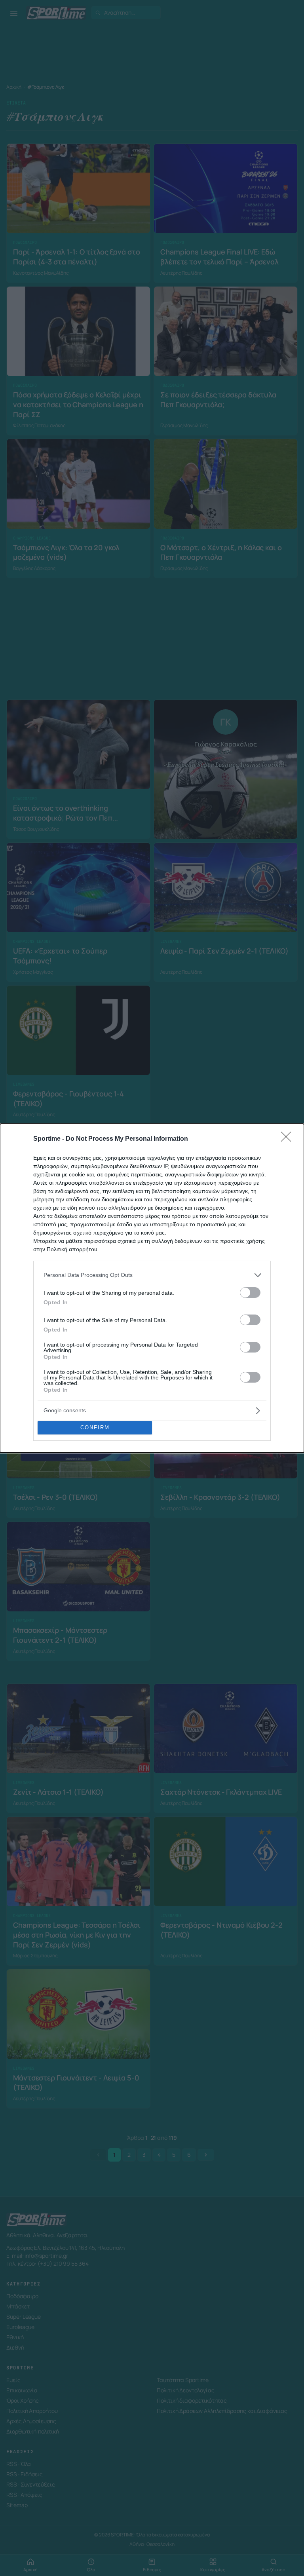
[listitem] (152, 1275)
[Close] (289, 1139)
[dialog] (152, 1288)
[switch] (250, 1293)
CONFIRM (95, 1428)
